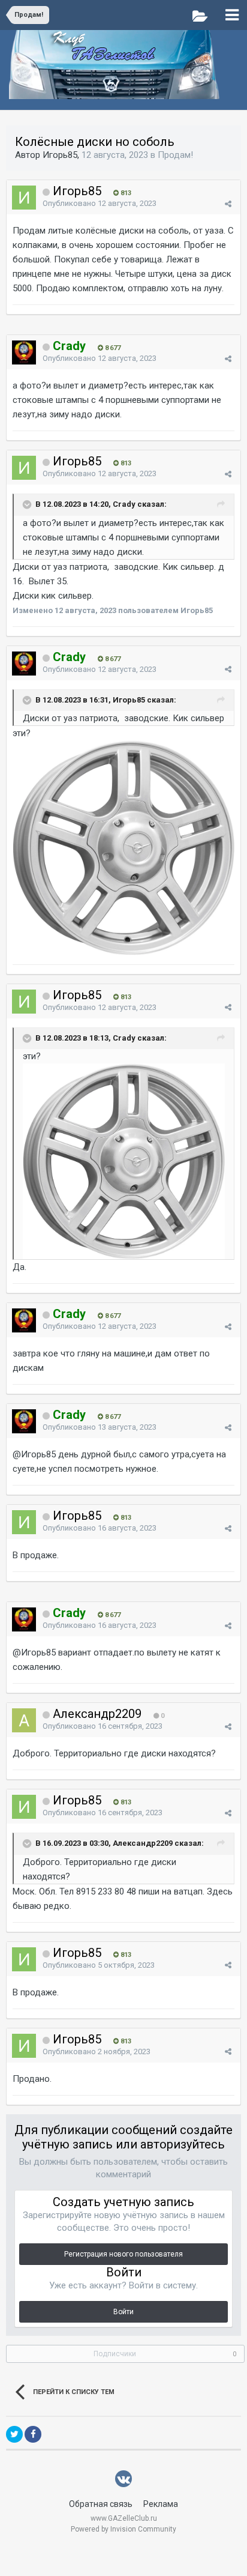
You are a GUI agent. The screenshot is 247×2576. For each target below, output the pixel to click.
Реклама (161, 2504)
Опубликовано (100, 203)
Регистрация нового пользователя (123, 2254)
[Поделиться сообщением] (228, 204)
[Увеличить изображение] (123, 847)
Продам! (175, 155)
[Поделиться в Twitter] (14, 2434)
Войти (123, 2312)
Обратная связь (101, 2504)
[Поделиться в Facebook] (33, 2434)
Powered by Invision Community (123, 2529)
